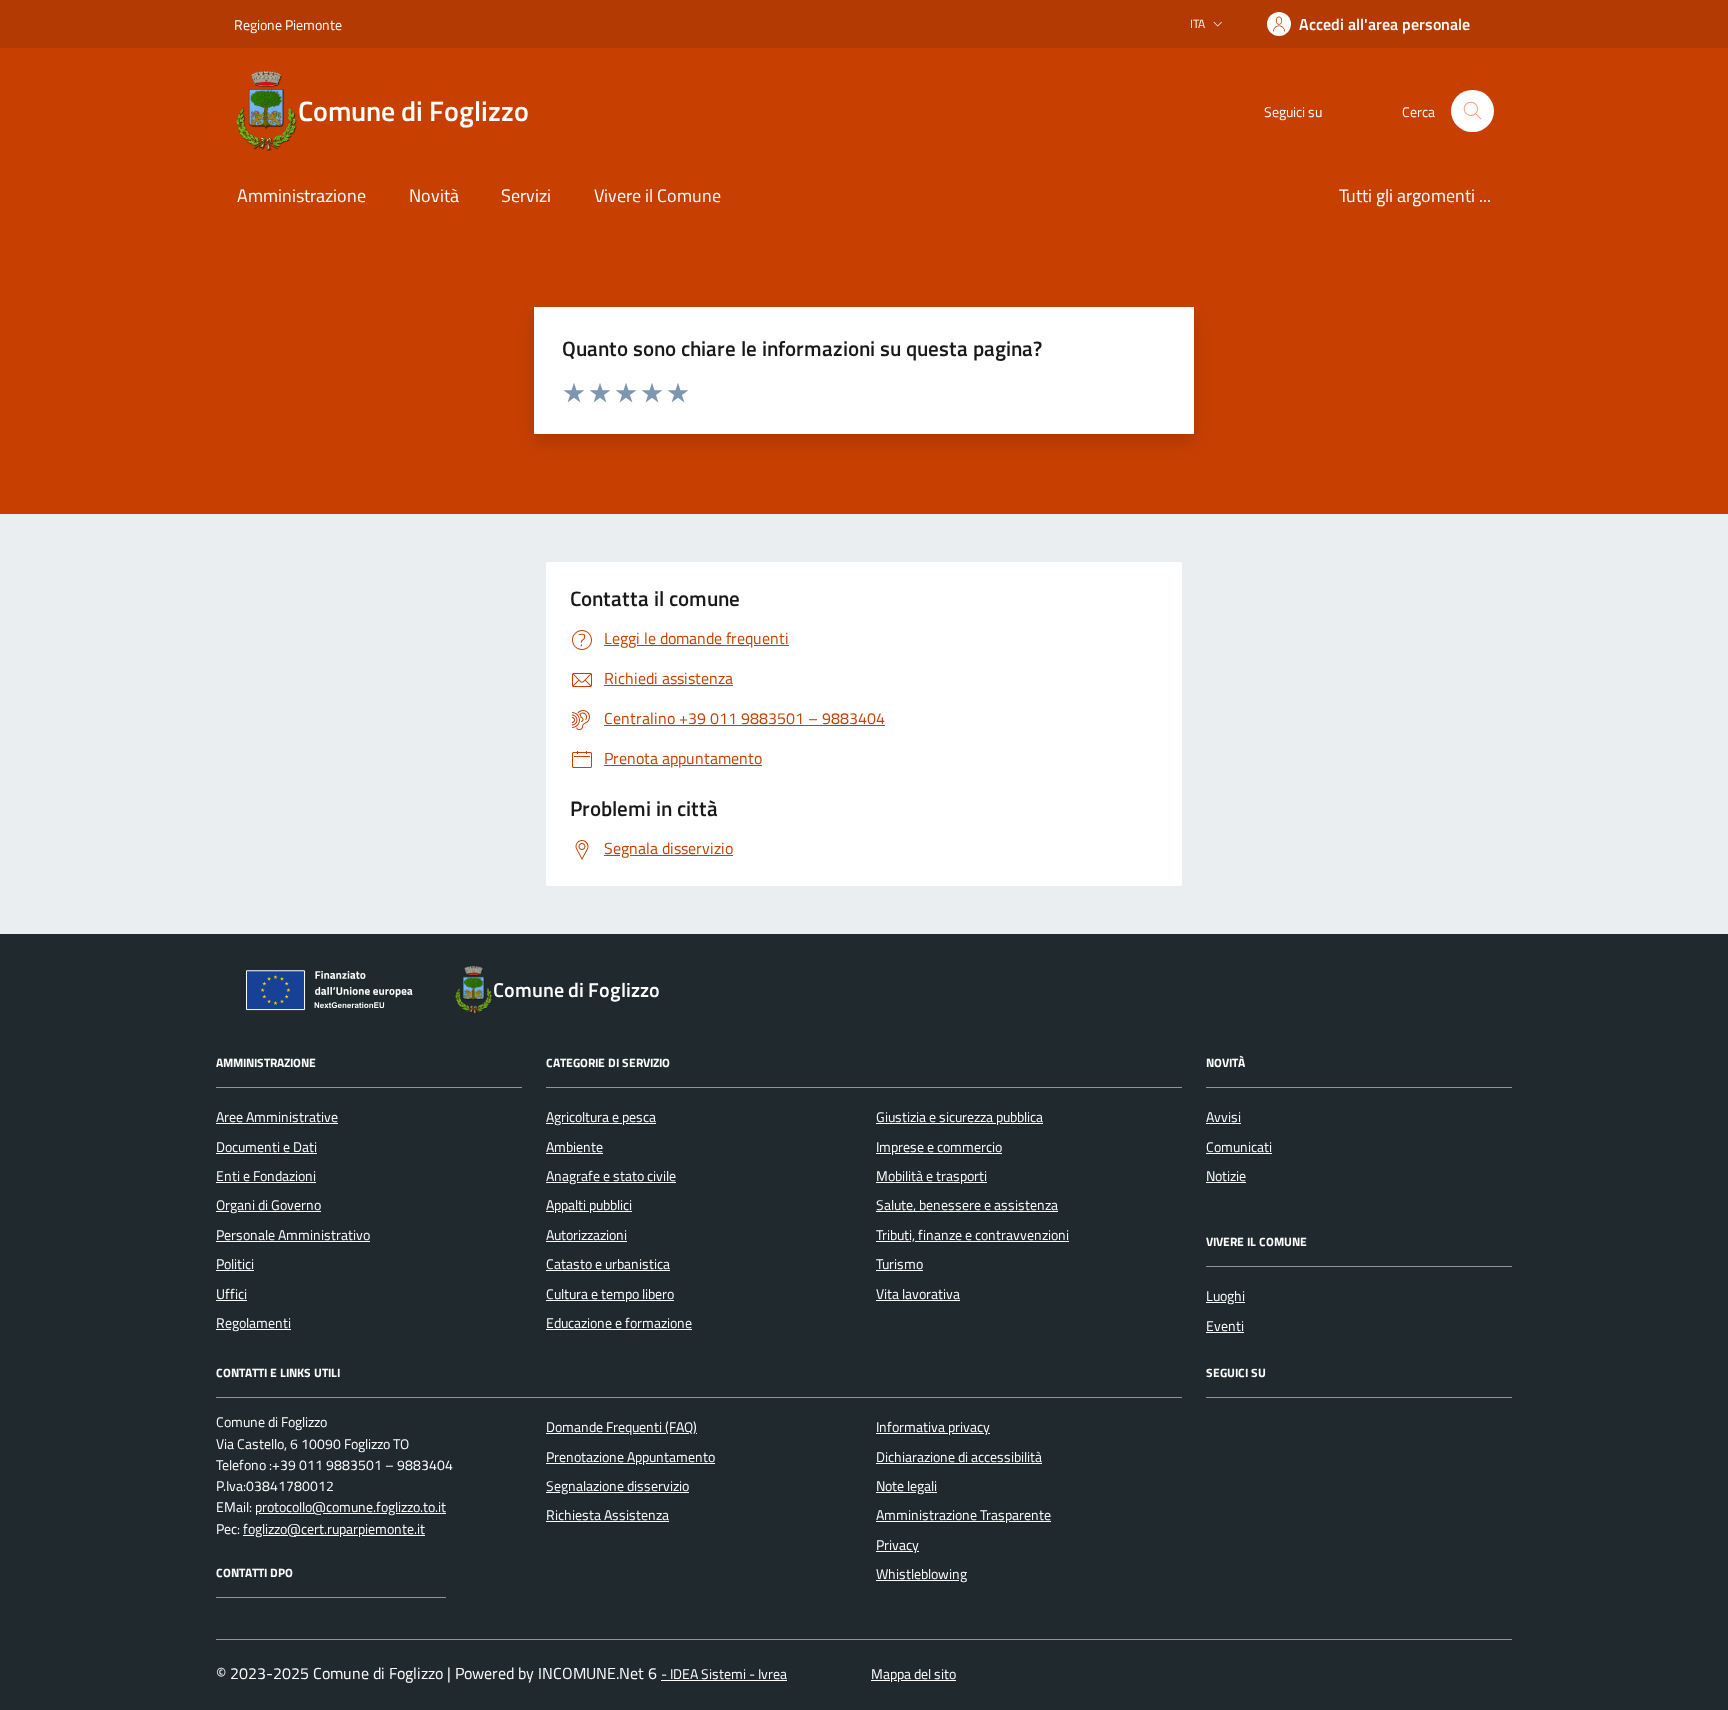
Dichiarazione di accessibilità (959, 1457)
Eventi (1225, 1326)
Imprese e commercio (939, 1147)
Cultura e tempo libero (610, 1294)
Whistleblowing (921, 1574)
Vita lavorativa (918, 1294)
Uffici (231, 1294)
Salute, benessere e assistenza (967, 1205)
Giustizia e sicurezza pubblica (959, 1117)
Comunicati (1239, 1147)
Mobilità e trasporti (931, 1176)
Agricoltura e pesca (601, 1117)
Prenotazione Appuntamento (630, 1457)
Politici (235, 1264)
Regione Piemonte (288, 24)
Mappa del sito (913, 1674)
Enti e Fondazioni (266, 1176)
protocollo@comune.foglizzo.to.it (350, 1507)
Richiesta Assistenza (607, 1515)
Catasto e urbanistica (608, 1264)
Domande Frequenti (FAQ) (621, 1427)
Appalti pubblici (589, 1205)
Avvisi (1223, 1117)
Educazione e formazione (619, 1323)
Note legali (906, 1486)
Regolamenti (253, 1323)
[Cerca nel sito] (1472, 111)
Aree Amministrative (277, 1117)
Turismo (899, 1264)
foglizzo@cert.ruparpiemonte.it (334, 1529)
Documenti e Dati (266, 1147)
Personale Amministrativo (293, 1235)
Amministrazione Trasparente (963, 1515)
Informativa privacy (933, 1427)
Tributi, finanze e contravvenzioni (972, 1235)
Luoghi (1225, 1296)
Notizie (1226, 1176)
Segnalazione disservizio (617, 1486)
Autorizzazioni (586, 1235)
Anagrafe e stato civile (611, 1176)
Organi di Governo (268, 1205)
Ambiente (574, 1147)
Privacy (897, 1545)
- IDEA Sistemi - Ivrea (724, 1674)
